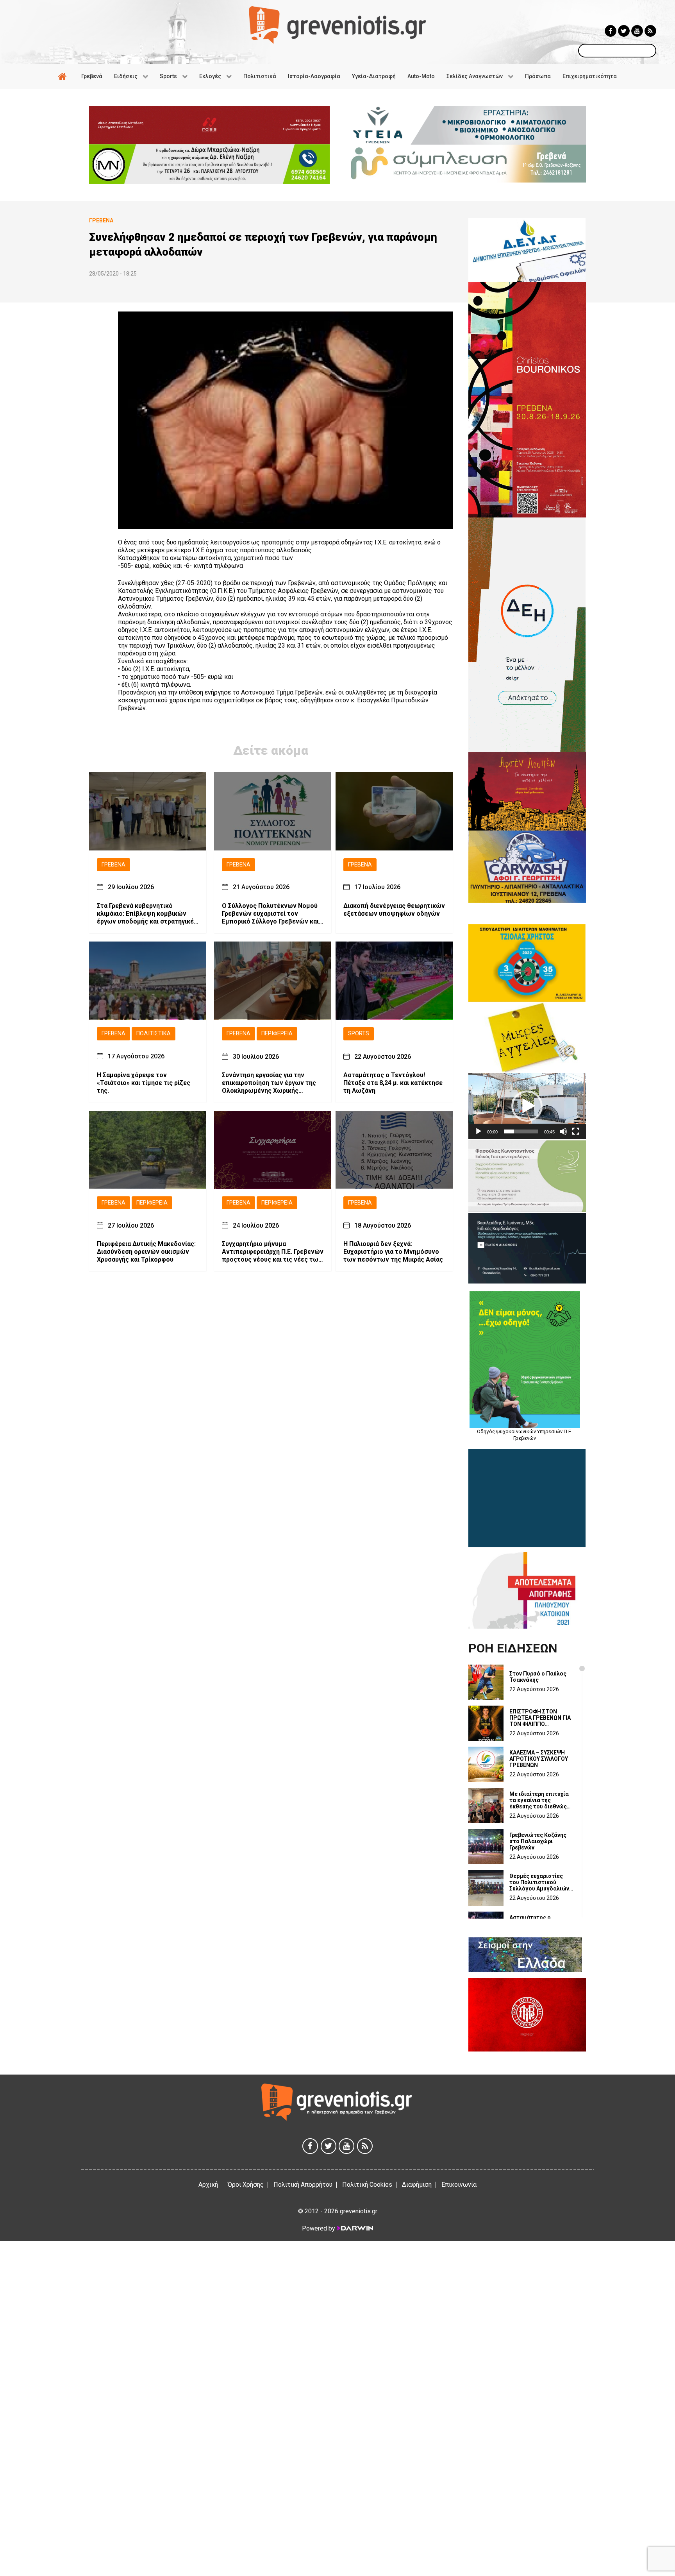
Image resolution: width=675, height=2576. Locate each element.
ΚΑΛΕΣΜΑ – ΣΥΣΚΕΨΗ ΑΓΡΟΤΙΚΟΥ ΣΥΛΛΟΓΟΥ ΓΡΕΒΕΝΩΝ (539, 1759)
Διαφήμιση (417, 2185)
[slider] (521, 1131)
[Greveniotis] (337, 24)
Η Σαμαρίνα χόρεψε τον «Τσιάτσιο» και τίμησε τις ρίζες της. (144, 1083)
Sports (359, 1034)
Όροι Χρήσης (246, 2185)
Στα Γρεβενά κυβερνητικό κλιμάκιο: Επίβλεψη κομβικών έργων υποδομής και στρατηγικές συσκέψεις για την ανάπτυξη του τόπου (147, 914)
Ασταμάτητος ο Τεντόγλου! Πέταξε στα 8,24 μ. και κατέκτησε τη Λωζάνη (393, 1083)
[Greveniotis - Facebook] (611, 31)
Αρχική (208, 2185)
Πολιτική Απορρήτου (303, 2185)
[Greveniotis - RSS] (650, 31)
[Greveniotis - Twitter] (624, 31)
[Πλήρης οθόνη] (576, 1131)
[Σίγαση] (563, 1131)
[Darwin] (355, 2228)
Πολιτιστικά (154, 1034)
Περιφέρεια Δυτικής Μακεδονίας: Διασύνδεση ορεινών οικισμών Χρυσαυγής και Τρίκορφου (146, 1252)
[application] (527, 1106)
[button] (527, 1106)
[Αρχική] (64, 76)
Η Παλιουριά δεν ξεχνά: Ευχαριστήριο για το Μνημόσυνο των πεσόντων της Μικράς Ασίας (393, 1252)
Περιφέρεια (277, 1034)
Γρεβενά (113, 865)
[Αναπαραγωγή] (479, 1131)
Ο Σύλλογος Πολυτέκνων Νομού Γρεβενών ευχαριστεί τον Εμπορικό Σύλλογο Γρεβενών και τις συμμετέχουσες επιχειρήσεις (271, 914)
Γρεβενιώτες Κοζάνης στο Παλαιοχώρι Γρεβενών (538, 1841)
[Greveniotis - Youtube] (637, 31)
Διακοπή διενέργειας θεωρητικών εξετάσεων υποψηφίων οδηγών (394, 910)
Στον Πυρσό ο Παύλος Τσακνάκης (538, 1677)
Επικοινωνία (459, 2185)
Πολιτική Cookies (367, 2185)
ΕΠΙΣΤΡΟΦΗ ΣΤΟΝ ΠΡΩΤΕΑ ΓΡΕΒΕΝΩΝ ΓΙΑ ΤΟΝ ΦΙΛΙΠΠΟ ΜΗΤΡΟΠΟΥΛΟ (540, 1718)
